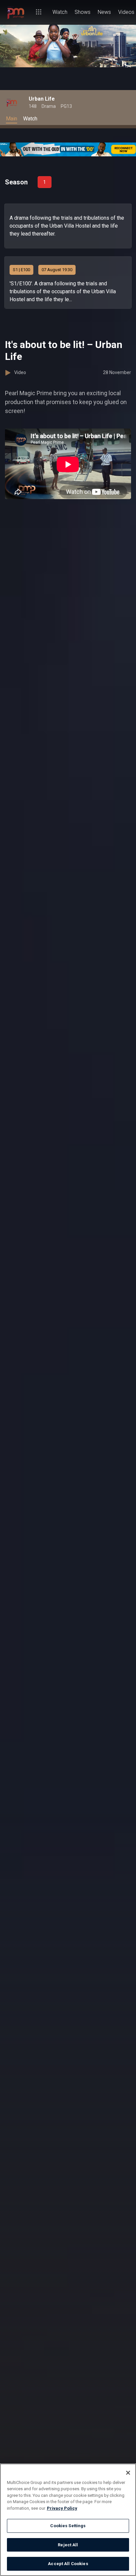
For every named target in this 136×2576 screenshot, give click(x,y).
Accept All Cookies (68, 2564)
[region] (68, 2520)
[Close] (128, 2473)
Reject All (68, 2545)
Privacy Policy (62, 2508)
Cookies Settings (68, 2526)
